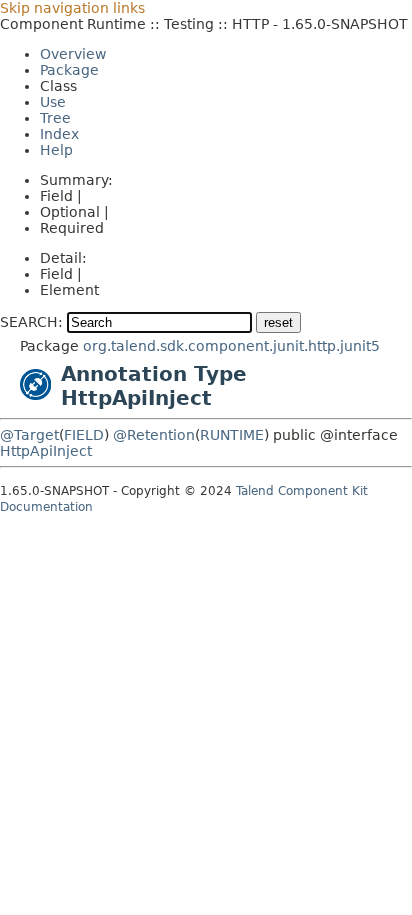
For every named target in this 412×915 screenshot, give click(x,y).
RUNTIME (232, 435)
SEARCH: (31, 322)
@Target (29, 435)
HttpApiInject (46, 451)
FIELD (84, 435)
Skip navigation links (72, 8)
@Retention (154, 435)
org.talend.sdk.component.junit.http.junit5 (231, 346)
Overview (73, 54)
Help (56, 150)
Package (69, 70)
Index (59, 134)
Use (53, 102)
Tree (55, 118)
